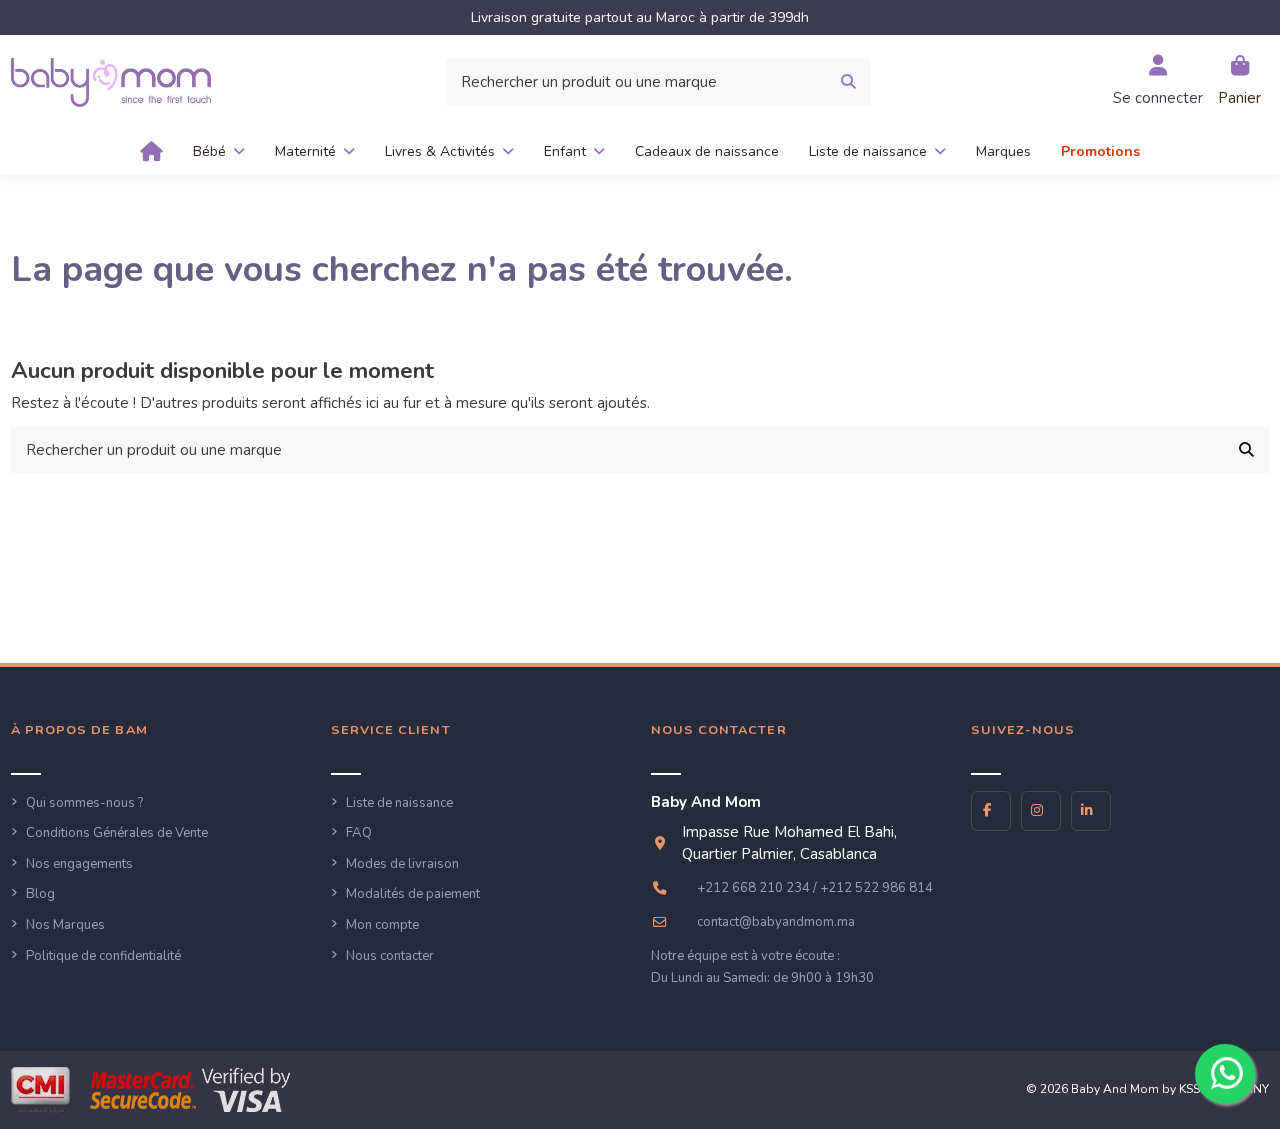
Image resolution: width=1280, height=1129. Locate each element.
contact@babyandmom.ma (776, 922)
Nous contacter (390, 956)
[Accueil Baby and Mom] (111, 81)
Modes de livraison (402, 864)
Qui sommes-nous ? (84, 803)
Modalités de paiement (413, 894)
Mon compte (382, 925)
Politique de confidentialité (103, 956)
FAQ (359, 833)
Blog (40, 894)
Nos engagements (79, 864)
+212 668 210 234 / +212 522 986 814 (815, 888)
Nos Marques (65, 925)
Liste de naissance (399, 803)
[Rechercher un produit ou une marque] (848, 82)
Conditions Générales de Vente (117, 833)
